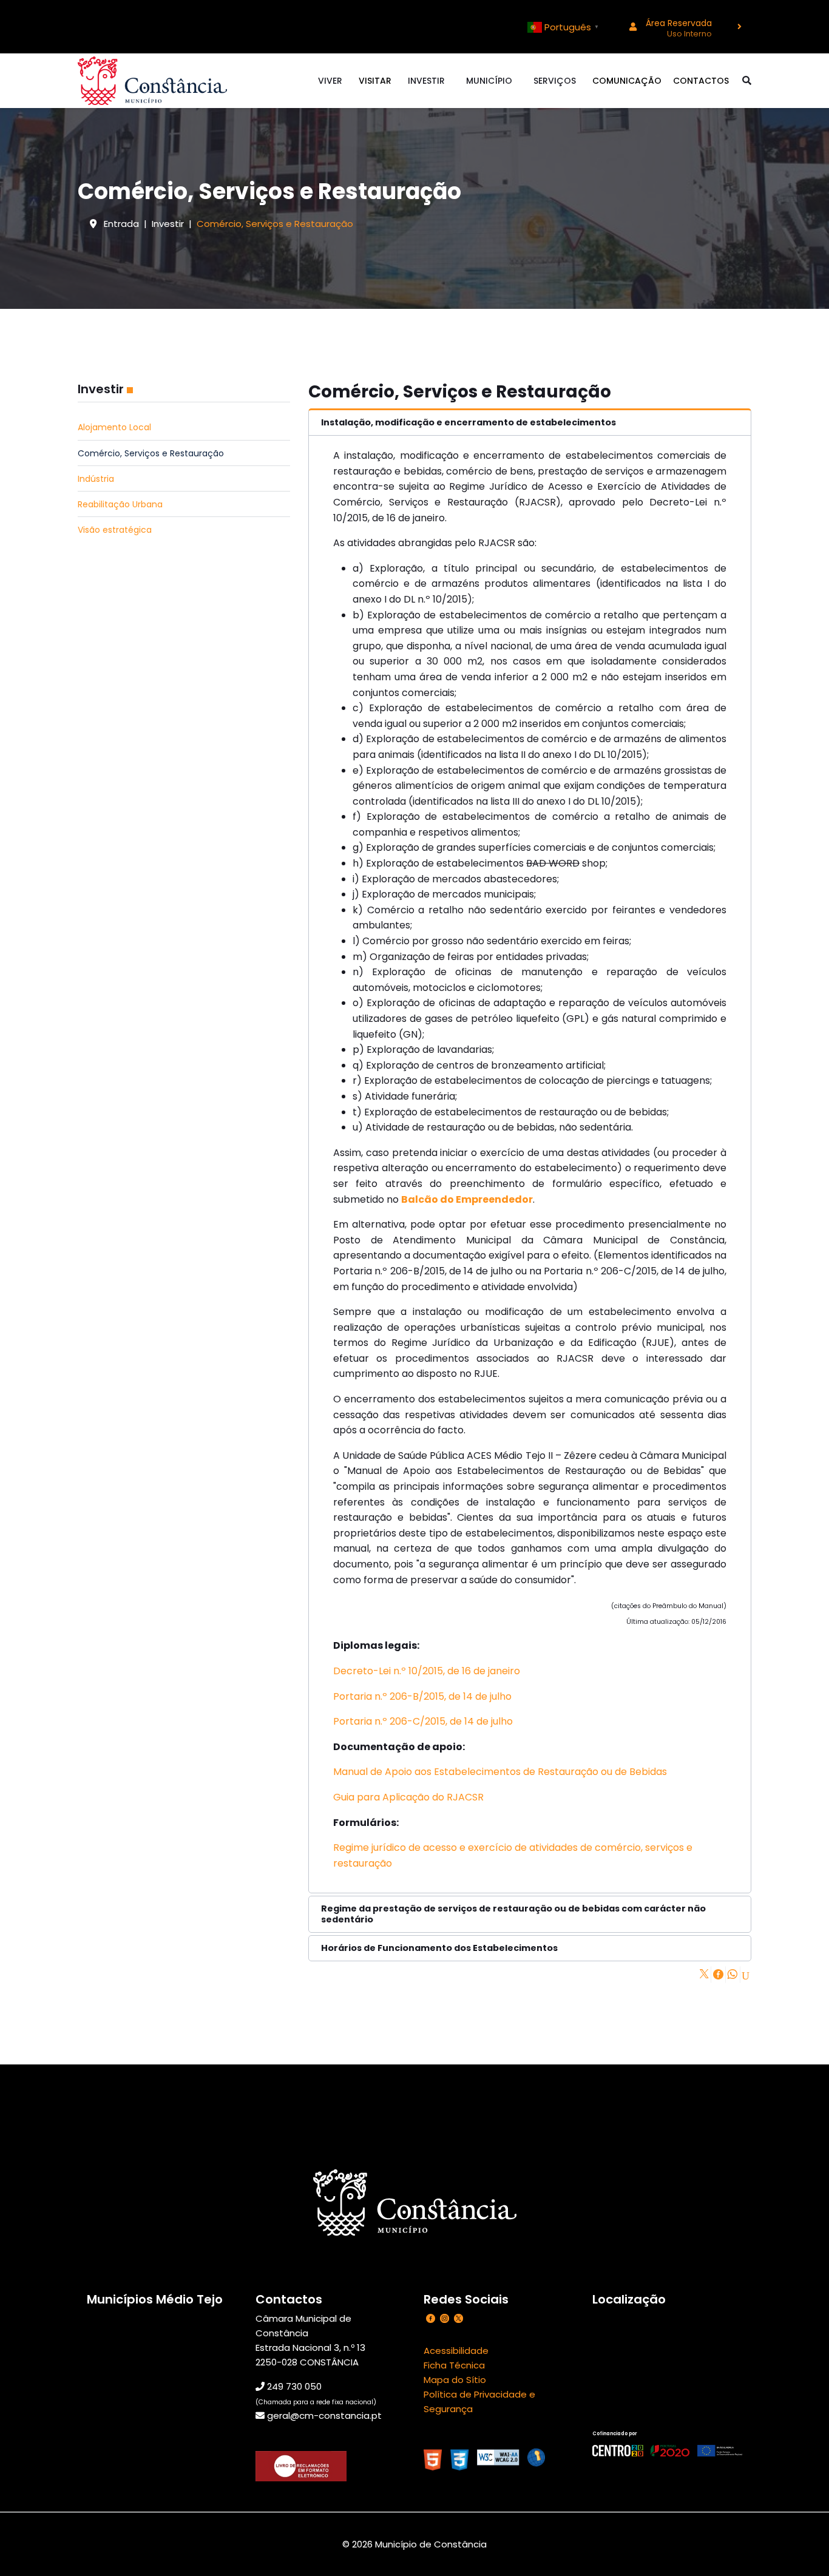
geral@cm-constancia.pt (324, 2415)
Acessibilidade (456, 2351)
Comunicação (627, 81)
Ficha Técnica (454, 2365)
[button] (530, 422)
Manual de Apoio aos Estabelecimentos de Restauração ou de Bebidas (500, 1772)
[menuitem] (681, 27)
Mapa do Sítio (455, 2380)
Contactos (701, 81)
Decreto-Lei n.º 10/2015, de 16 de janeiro (427, 1671)
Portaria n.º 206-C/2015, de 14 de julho (423, 1721)
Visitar (375, 81)
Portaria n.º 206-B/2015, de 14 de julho (422, 1696)
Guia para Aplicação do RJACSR (408, 1797)
